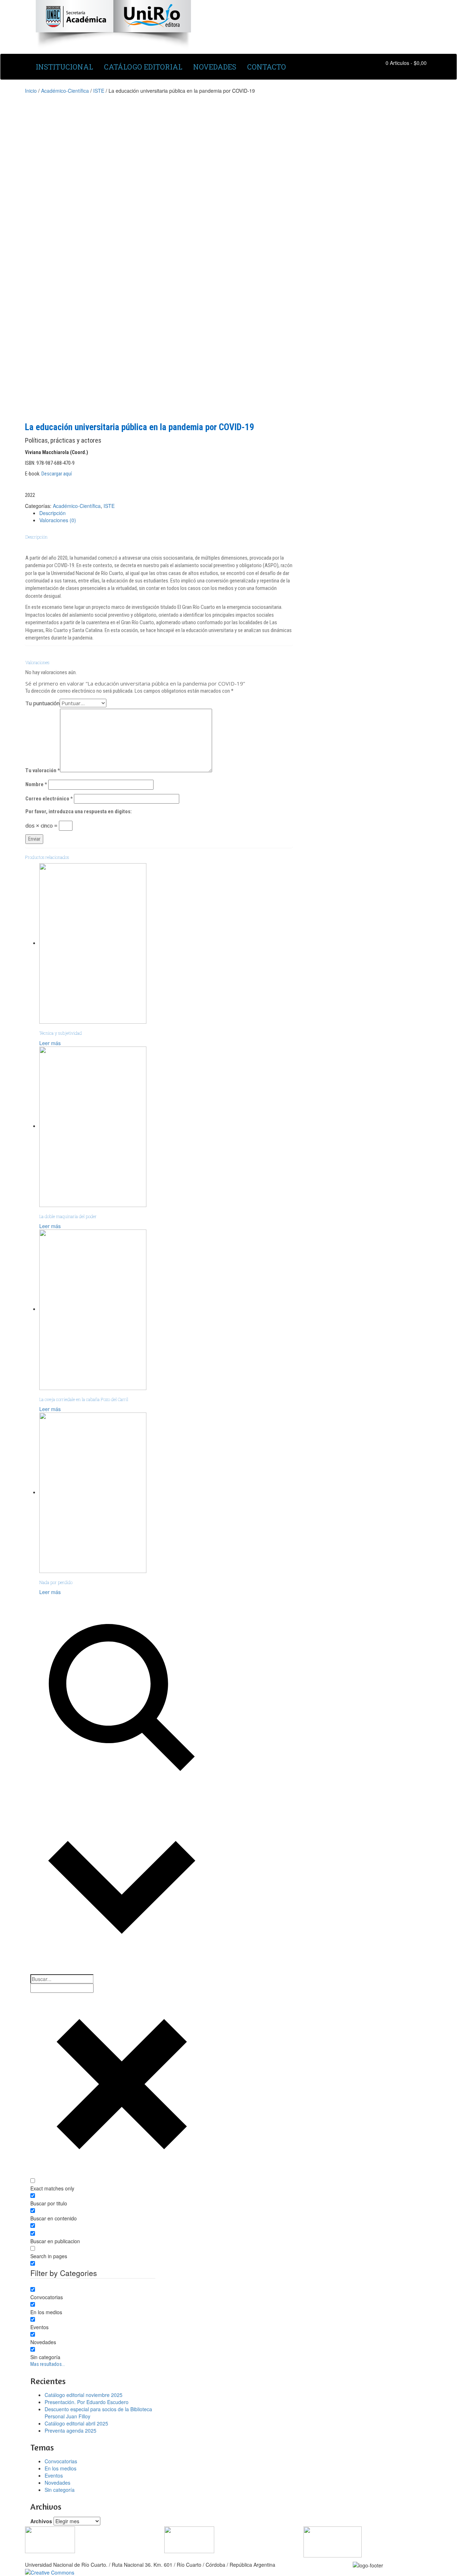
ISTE (99, 91)
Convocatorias (61, 2461)
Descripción (52, 513)
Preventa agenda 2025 (71, 2430)
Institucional (64, 67)
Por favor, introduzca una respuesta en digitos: (79, 811)
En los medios (61, 2468)
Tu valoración (43, 770)
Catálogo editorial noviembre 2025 (84, 2395)
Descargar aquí (57, 474)
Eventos (54, 2475)
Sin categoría (60, 2490)
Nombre (36, 784)
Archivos (41, 2521)
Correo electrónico (49, 799)
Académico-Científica (65, 91)
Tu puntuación (42, 703)
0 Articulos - (406, 63)
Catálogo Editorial (143, 67)
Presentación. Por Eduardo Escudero (87, 2402)
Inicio (31, 91)
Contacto (267, 67)
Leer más (50, 1043)
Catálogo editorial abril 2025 (76, 2423)
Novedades (215, 67)
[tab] (166, 513)
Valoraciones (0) (58, 520)
